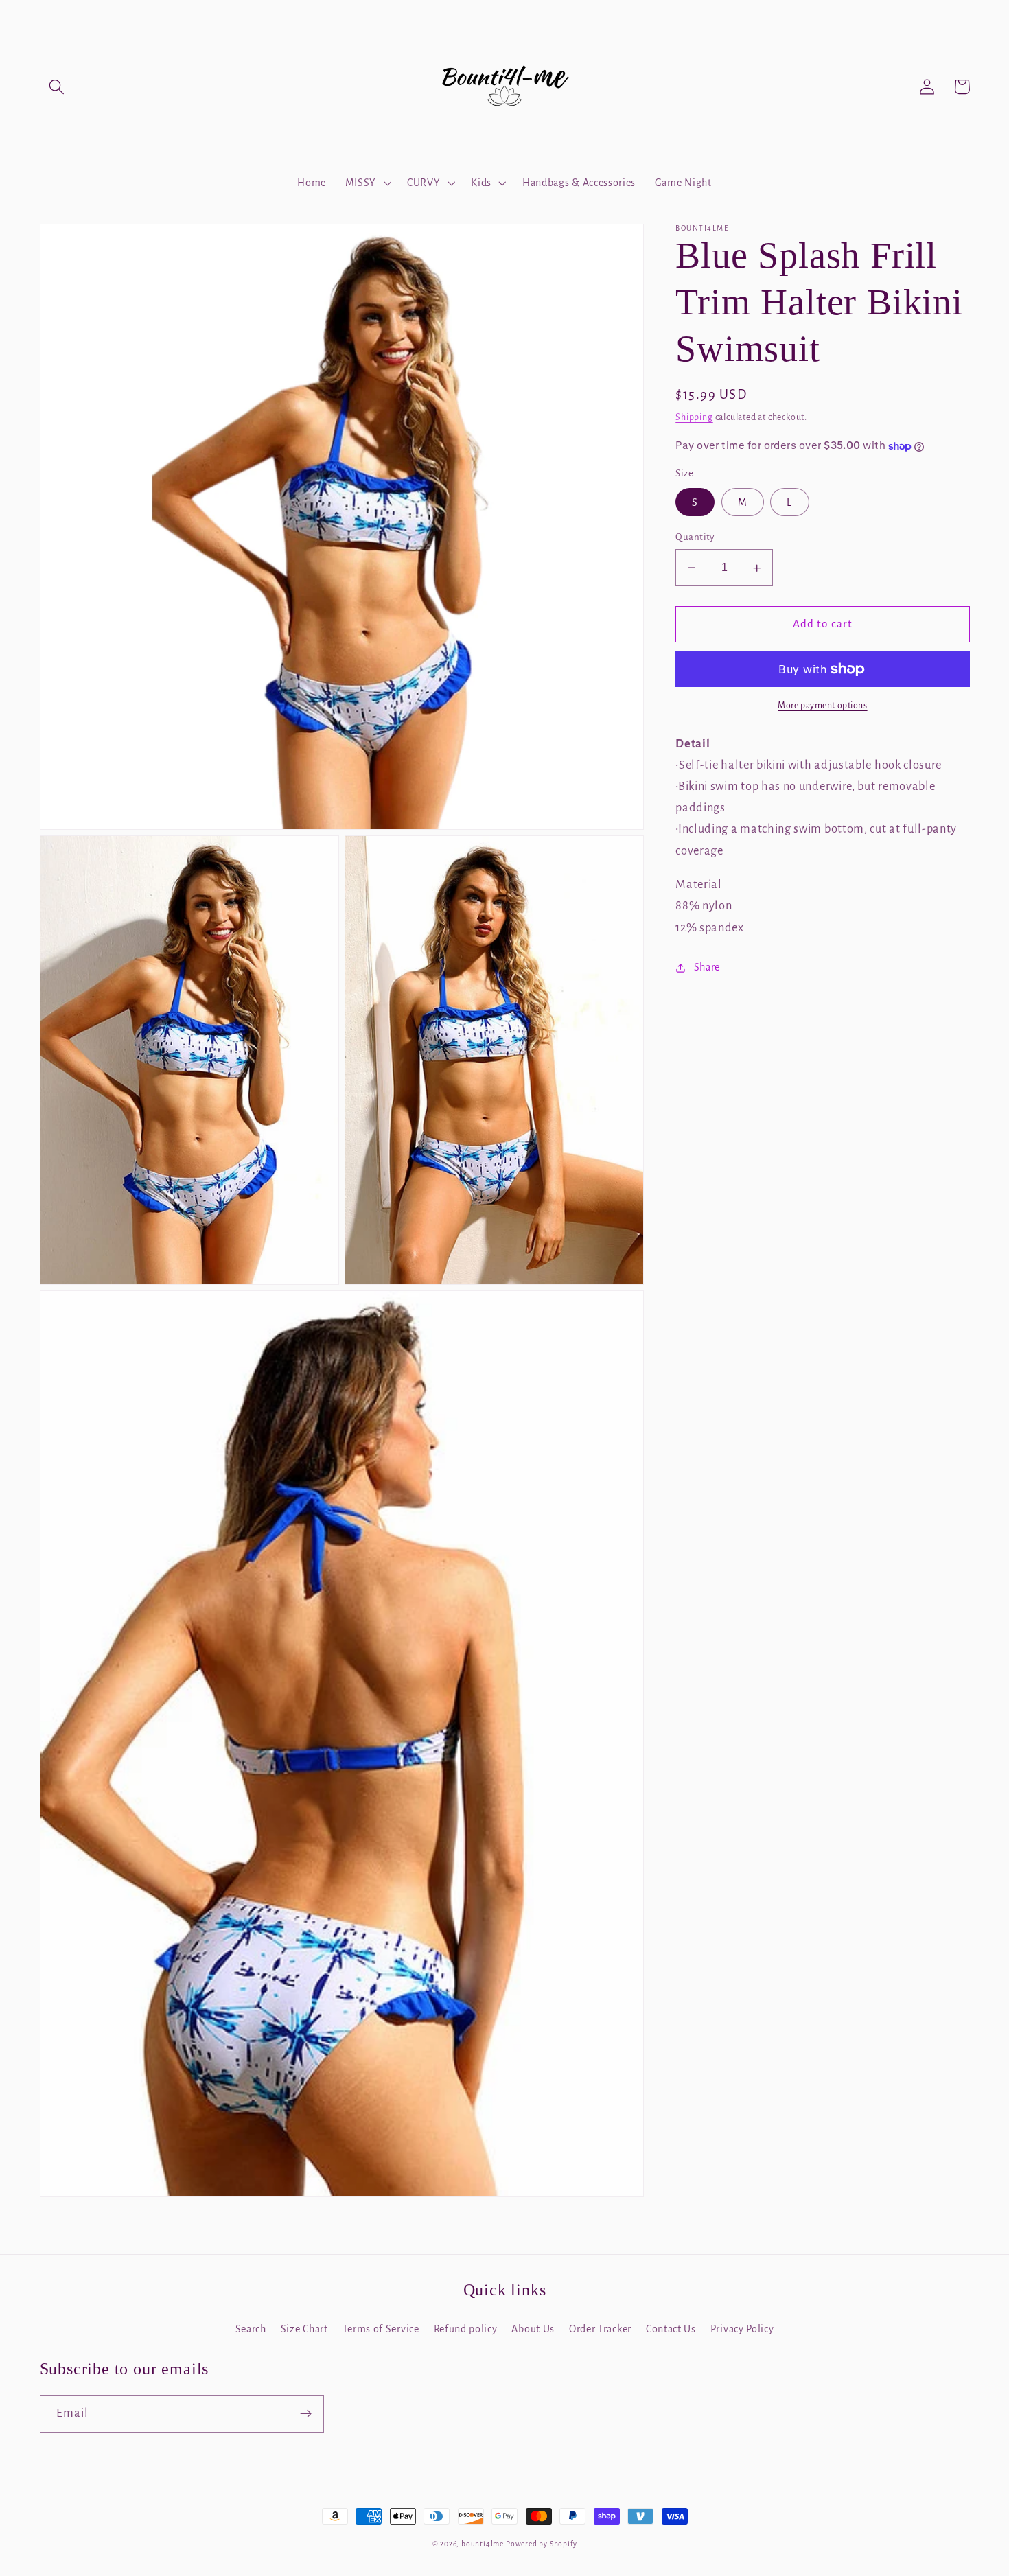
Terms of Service (381, 2329)
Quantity (695, 537)
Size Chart (304, 2329)
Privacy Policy (742, 2329)
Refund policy (466, 2329)
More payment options (823, 706)
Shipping (694, 417)
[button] (57, 87)
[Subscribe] (306, 2414)
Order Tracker (600, 2329)
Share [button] (707, 967)
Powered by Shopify (542, 2544)
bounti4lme (483, 2544)
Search (251, 2329)
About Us (533, 2329)
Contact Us (671, 2329)
